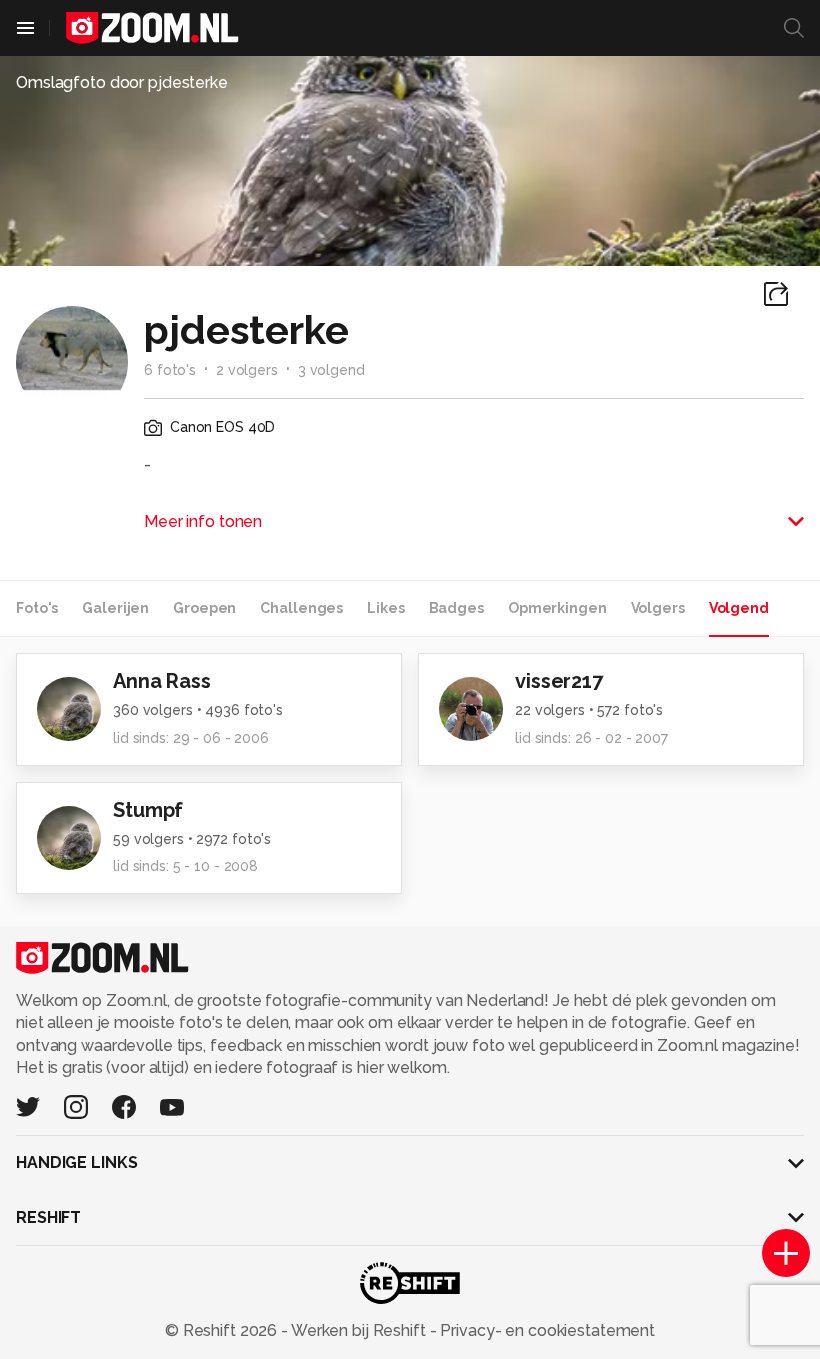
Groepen (204, 608)
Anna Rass (162, 681)
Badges (456, 608)
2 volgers (247, 370)
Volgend (739, 608)
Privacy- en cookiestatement (545, 1330)
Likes (385, 608)
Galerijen (115, 608)
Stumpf (148, 810)
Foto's (37, 608)
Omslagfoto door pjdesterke (122, 82)
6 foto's (170, 370)
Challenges (301, 608)
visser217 (559, 681)
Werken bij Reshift (359, 1330)
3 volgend (331, 370)
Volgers (658, 608)
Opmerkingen (557, 608)
